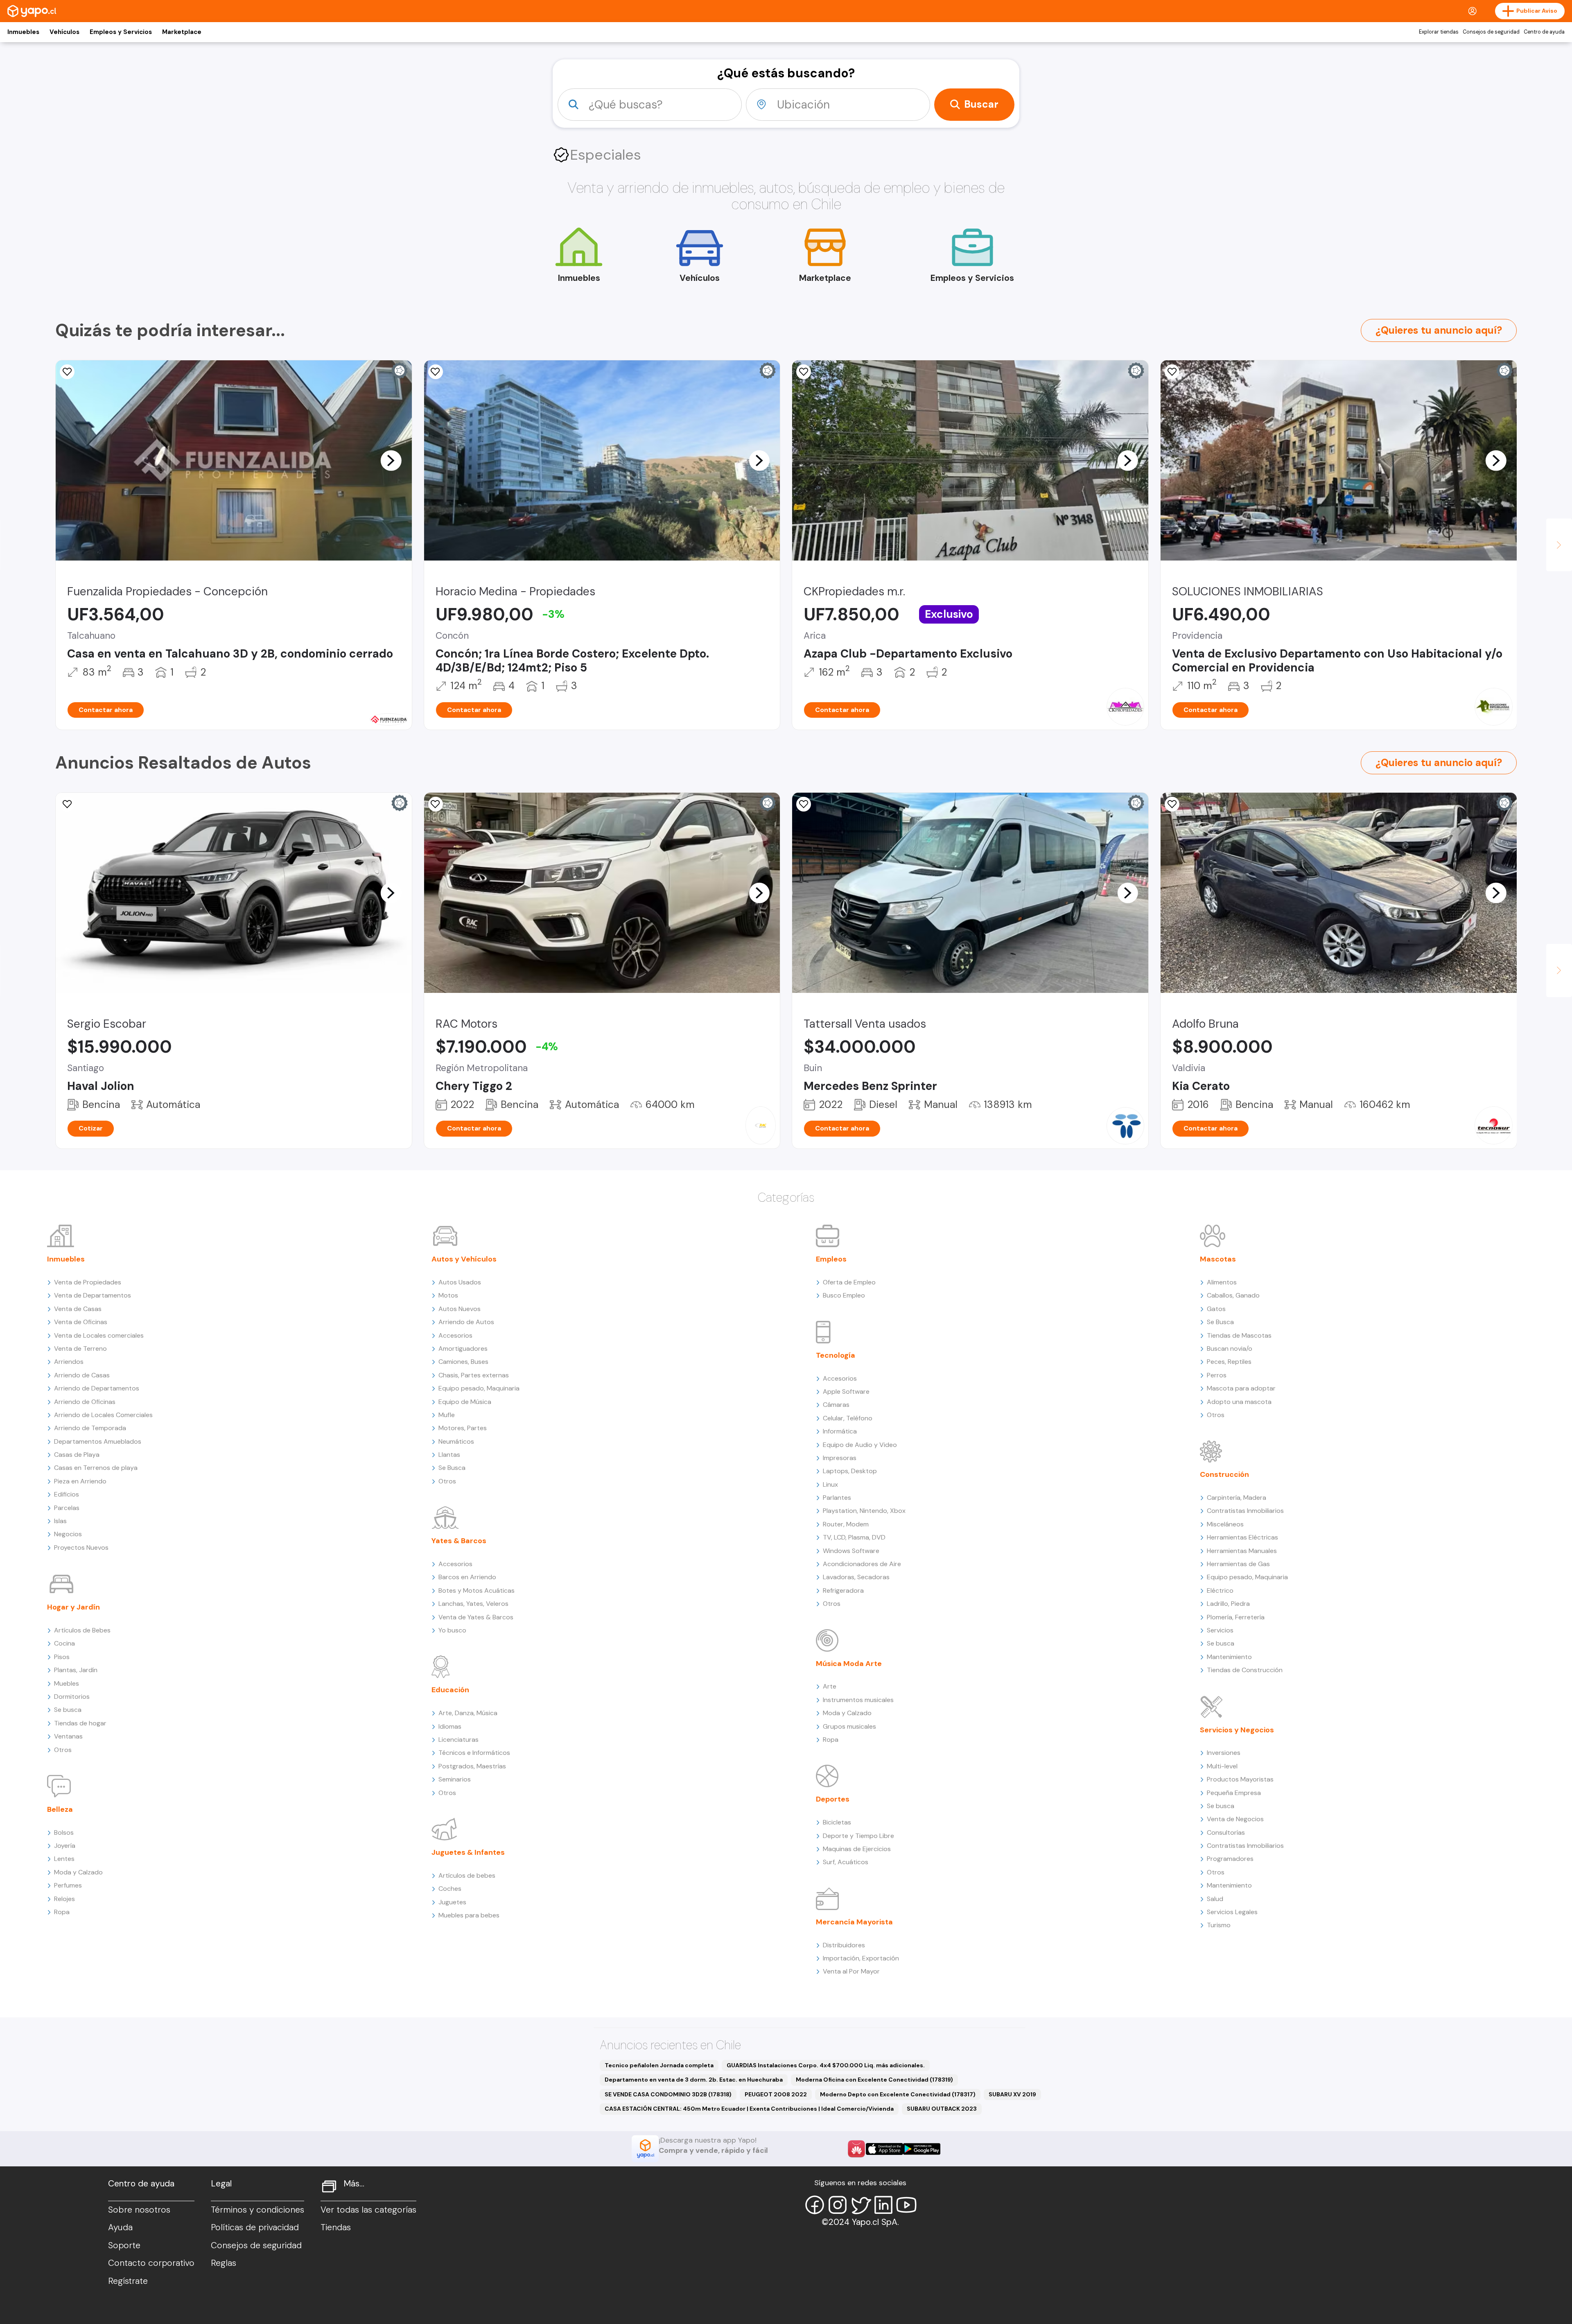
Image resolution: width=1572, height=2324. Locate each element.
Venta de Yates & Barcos (476, 1617)
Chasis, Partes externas (474, 1375)
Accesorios (455, 1335)
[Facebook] (815, 2205)
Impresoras (840, 1458)
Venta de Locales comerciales (99, 1335)
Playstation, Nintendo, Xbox (864, 1511)
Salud (1215, 1899)
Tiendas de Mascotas (1239, 1335)
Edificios (67, 1494)
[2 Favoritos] (67, 372)
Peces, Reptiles (1229, 1362)
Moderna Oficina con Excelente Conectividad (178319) (874, 2080)
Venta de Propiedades (88, 1282)
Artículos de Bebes (82, 1630)
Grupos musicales (849, 1726)
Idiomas (450, 1726)
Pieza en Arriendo (80, 1481)
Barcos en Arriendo (467, 1577)
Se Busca (452, 1468)
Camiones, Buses (463, 1362)
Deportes (833, 1799)
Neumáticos (456, 1441)
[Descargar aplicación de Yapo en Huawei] (856, 2149)
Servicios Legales (1232, 1912)
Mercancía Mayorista (854, 1922)
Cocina (64, 1643)
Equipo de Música (465, 1402)
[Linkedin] (883, 2205)
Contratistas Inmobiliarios (1245, 1511)
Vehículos (64, 32)
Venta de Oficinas (81, 1322)
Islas (60, 1521)
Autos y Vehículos (464, 1259)
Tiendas (336, 2227)
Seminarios (455, 1779)
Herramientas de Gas (1238, 1564)
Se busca (68, 1710)
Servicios (1220, 1630)
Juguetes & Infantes (468, 1852)
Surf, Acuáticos (846, 1862)
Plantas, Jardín (76, 1670)
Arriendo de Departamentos (97, 1388)
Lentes (64, 1859)
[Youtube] (906, 2205)
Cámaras (836, 1405)
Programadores (1230, 1859)
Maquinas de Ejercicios (857, 1849)
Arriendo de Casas (82, 1375)
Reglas (224, 2263)
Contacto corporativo (151, 2263)
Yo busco (452, 1630)
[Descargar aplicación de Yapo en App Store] (884, 2149)
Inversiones (1224, 1753)
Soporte (124, 2245)
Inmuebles (23, 32)
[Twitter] (861, 2205)
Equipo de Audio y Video (860, 1445)
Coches (450, 1889)
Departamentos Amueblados (98, 1441)
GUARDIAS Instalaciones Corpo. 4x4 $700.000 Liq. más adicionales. (826, 2065)
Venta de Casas (78, 1309)
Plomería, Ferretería (1236, 1617)
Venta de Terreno (80, 1349)
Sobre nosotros (139, 2210)
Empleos (831, 1259)
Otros (63, 1750)
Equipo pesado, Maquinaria (479, 1388)
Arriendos (69, 1362)
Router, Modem (846, 1524)
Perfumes (68, 1885)
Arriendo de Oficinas (85, 1402)
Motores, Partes (463, 1428)
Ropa (62, 1912)
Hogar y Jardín (73, 1607)
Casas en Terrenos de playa (96, 1468)
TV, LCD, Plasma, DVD (854, 1537)
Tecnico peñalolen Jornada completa (659, 2065)
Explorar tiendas (1439, 32)
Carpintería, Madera (1237, 1498)
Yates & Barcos (459, 1541)
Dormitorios (72, 1697)
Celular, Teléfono (848, 1418)
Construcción (1224, 1474)
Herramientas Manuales (1242, 1551)
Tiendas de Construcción (1245, 1670)
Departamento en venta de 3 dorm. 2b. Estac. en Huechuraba (694, 2080)
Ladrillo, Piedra (1228, 1604)
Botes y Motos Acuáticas (477, 1590)
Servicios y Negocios (1237, 1730)
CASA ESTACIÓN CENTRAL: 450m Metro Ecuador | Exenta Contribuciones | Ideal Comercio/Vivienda (749, 2109)
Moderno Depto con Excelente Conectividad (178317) (898, 2094)
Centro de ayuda (1544, 32)
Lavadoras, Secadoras (856, 1577)
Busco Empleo (844, 1295)
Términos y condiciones (257, 2210)
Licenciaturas (458, 1740)
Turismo (1219, 1925)
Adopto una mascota (1239, 1402)
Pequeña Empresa (1234, 1793)
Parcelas (67, 1508)
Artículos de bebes (467, 1875)
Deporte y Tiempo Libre (858, 1836)
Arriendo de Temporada (90, 1428)
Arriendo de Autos (466, 1322)
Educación (450, 1690)
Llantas (449, 1455)
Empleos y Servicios (121, 32)
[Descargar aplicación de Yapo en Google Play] (922, 2149)
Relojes (64, 1899)
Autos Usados (460, 1282)
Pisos (62, 1657)
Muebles (67, 1683)
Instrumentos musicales (858, 1700)
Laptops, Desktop (850, 1471)
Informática (840, 1431)
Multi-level (1222, 1766)
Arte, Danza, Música (468, 1713)
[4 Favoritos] (804, 804)
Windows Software (851, 1551)
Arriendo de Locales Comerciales (103, 1415)
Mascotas (1218, 1259)
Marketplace (182, 32)
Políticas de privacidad (255, 2227)
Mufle (447, 1415)
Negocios (68, 1534)
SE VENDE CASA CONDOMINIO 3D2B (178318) (668, 2094)
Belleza (60, 1809)
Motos (448, 1295)
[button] (391, 460)
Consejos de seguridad (1491, 32)
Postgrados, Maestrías (472, 1766)
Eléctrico (1220, 1590)
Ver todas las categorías (368, 2210)
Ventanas (68, 1736)
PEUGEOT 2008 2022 (776, 2094)
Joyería (65, 1846)
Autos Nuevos (460, 1309)
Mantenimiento (1229, 1657)
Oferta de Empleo (849, 1282)
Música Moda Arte (849, 1664)
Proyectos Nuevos (81, 1547)
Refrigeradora (843, 1590)
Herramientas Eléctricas (1242, 1537)
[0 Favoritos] (436, 372)
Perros (1217, 1375)
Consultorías (1226, 1832)
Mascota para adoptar (1241, 1388)
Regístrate (128, 2281)
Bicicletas (837, 1822)
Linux (830, 1484)
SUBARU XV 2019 (1012, 2094)
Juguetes (452, 1902)
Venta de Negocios (1235, 1819)
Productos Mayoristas (1240, 1779)
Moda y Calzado (78, 1872)
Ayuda (120, 2227)
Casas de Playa (77, 1455)
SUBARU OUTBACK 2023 (942, 2109)
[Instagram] (838, 2205)
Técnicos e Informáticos (474, 1753)
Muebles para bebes (469, 1915)
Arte (830, 1686)
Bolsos (64, 1832)
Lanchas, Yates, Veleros (473, 1604)
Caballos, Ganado (1233, 1295)
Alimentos (1222, 1282)
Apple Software (846, 1391)
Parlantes (837, 1498)
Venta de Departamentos (93, 1295)
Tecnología (836, 1355)
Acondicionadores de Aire (862, 1564)
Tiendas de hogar (80, 1723)
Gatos (1216, 1309)
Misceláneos (1225, 1524)
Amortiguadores (463, 1349)
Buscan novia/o (1230, 1349)
